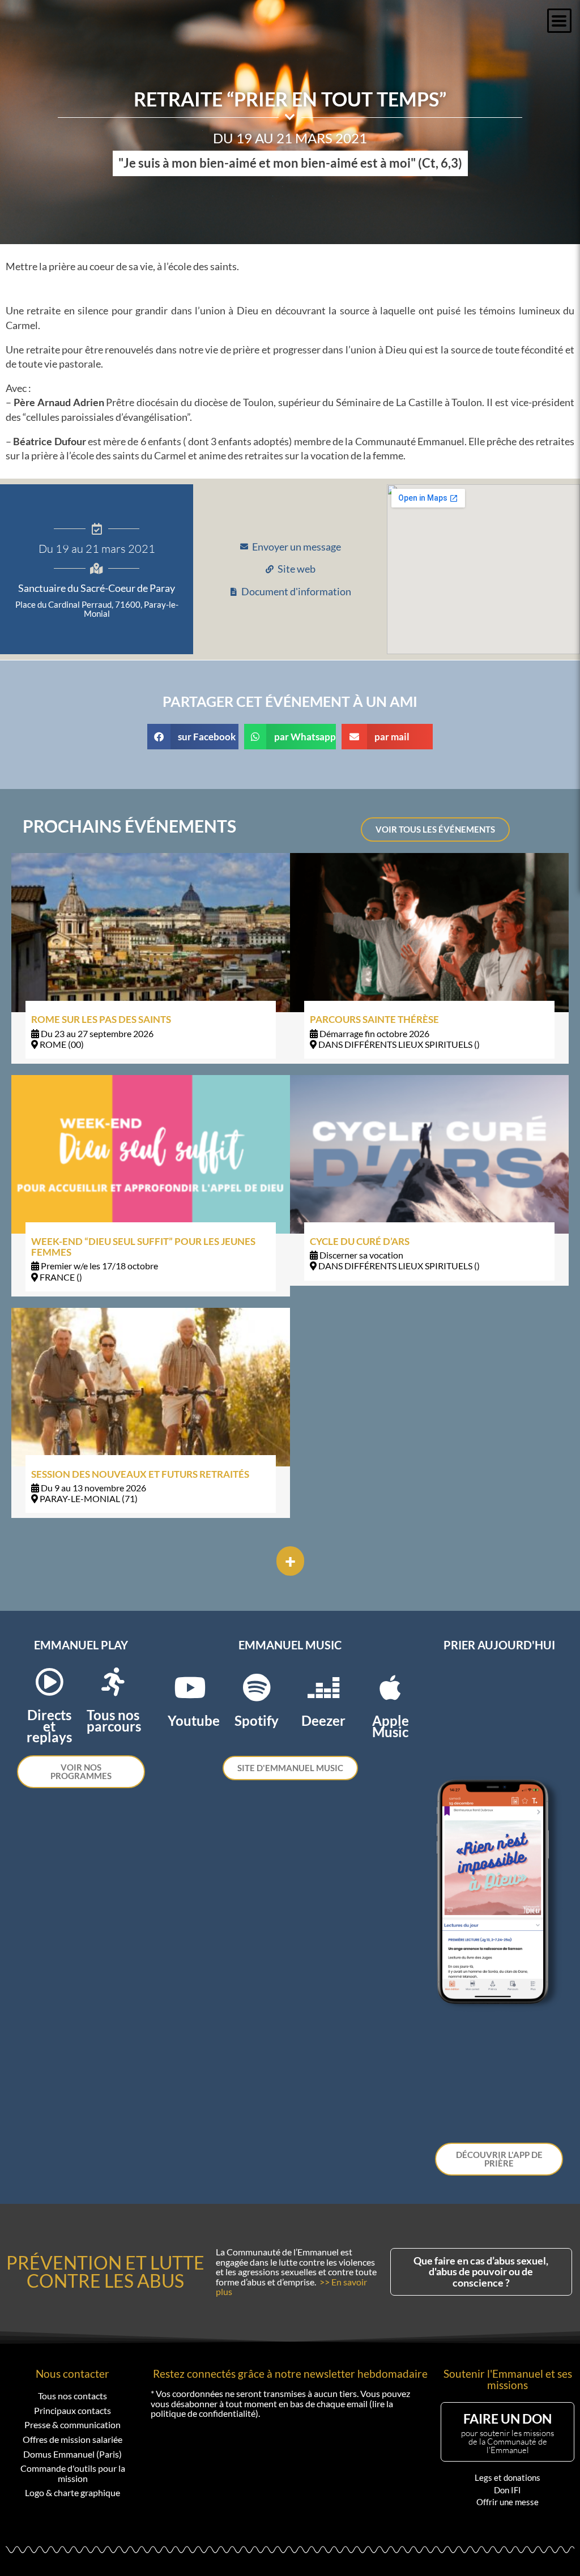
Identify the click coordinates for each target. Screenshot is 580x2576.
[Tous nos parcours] (113, 1682)
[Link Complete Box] (151, 958)
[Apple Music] (390, 1687)
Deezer (323, 1720)
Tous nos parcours (114, 1720)
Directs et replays (49, 1726)
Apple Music (391, 1726)
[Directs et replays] (49, 1682)
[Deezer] (323, 1687)
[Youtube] (190, 1687)
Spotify (257, 1720)
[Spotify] (257, 1687)
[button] (559, 21)
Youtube (194, 1720)
